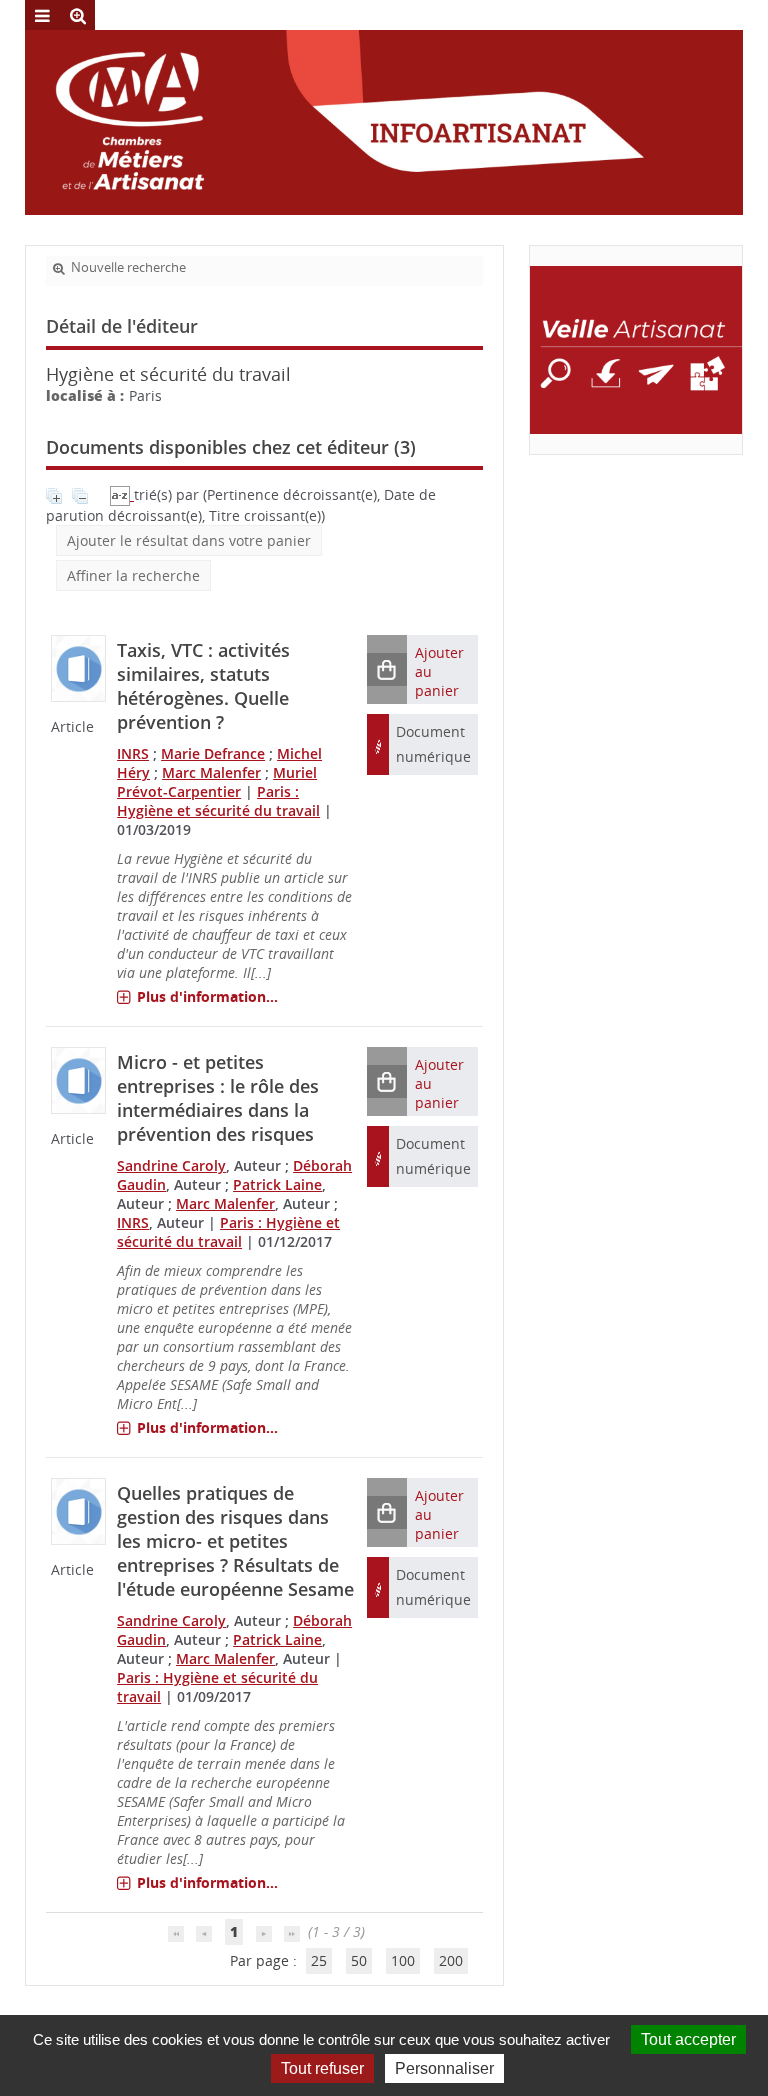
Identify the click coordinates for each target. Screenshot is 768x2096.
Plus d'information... (207, 996)
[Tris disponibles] (122, 494)
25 (319, 1960)
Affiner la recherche (133, 575)
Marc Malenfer (211, 772)
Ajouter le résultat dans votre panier (189, 540)
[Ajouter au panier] (387, 669)
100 (403, 1960)
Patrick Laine (277, 1184)
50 (359, 1960)
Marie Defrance (213, 753)
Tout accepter (688, 2039)
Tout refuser (322, 2068)
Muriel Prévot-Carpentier (217, 782)
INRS (133, 753)
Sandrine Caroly (171, 1165)
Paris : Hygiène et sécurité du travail (218, 801)
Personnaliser (444, 2068)
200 (451, 1960)
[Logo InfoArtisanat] (636, 350)
